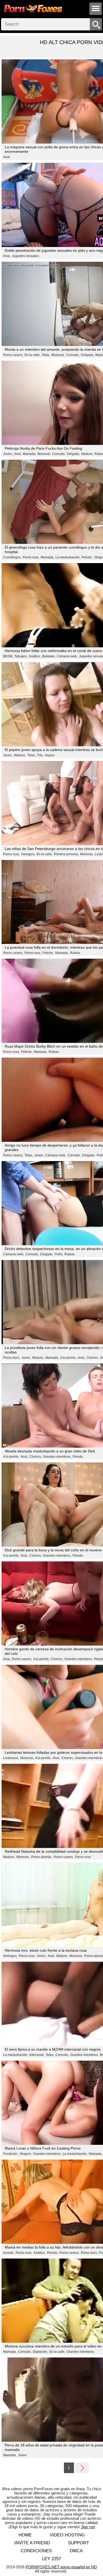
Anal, (7, 256)
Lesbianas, (11, 1758)
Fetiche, (48, 953)
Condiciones (36, 2551)
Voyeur (50, 755)
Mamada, (29, 454)
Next (82, 2468)
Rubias (75, 953)
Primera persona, (66, 854)
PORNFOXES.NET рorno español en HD (61, 2567)
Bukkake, (49, 656)
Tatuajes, (21, 656)
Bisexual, (58, 355)
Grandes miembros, (57, 1457)
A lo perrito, (68, 1358)
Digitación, (40, 2352)
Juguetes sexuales (25, 256)
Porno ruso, (31, 557)
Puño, (59, 1254)
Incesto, (9, 2253)
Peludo (78, 1457)
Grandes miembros (80, 2352)
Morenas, (87, 854)
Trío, (40, 755)
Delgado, (87, 355)
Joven (22, 2455)
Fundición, (11, 2154)
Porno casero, (13, 355)
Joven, (8, 454)
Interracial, (37, 2055)
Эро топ (88, 2527)
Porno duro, (12, 1358)
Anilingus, (10, 1956)
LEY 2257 (51, 2559)
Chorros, (93, 1358)
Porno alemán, (42, 1857)
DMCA (76, 2551)
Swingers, (28, 854)
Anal (6, 157)
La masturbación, (68, 557)
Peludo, (87, 557)
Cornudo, (73, 355)
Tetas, (46, 355)
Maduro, (87, 454)
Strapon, (26, 2154)
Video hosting (67, 2535)
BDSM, (8, 656)
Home (25, 2535)
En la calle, (32, 355)
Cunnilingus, (12, 557)
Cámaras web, (67, 656)
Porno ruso (83, 1857)
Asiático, (35, 656)
